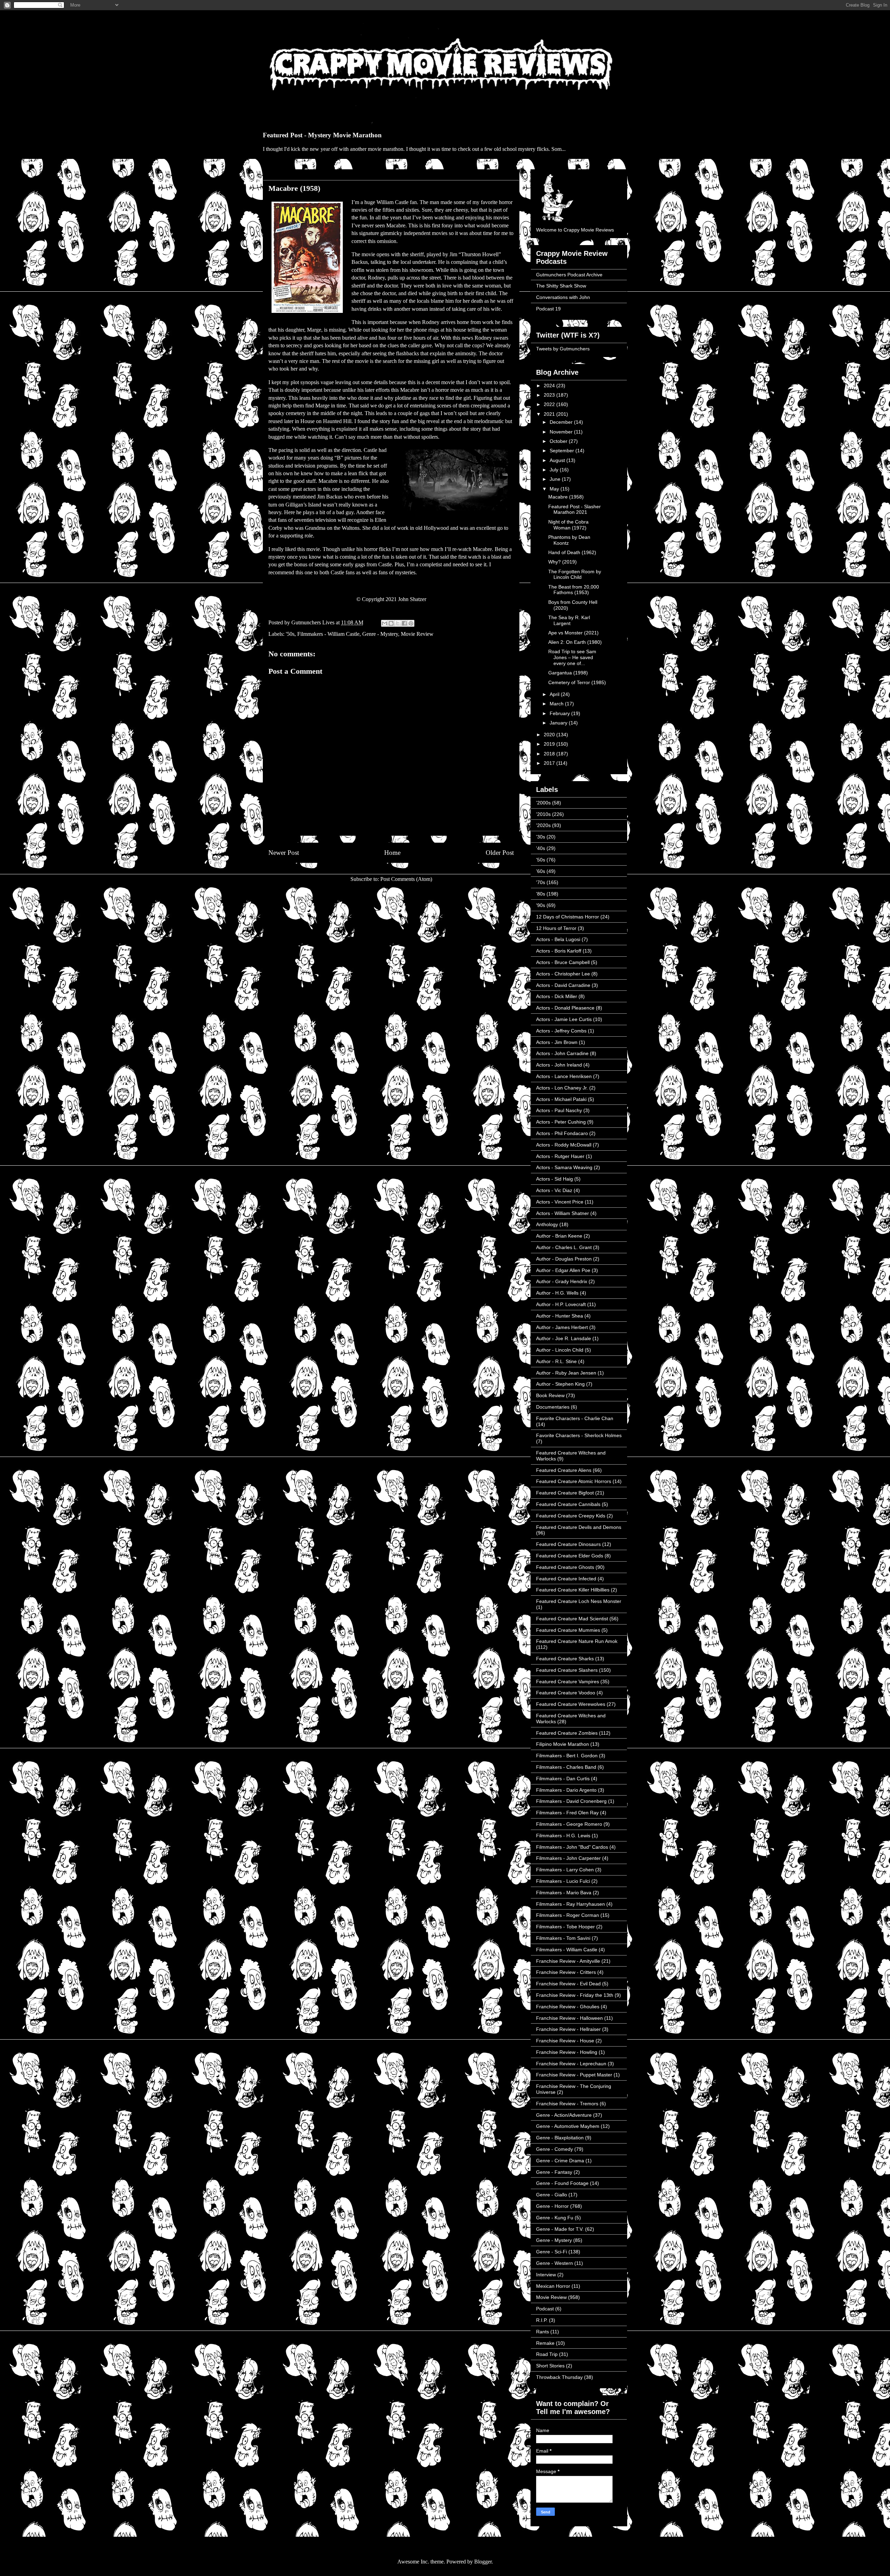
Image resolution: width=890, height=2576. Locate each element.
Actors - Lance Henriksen (564, 1076)
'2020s (543, 825)
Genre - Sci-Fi (552, 2252)
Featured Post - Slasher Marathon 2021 (575, 509)
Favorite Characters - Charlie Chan (575, 1418)
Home (392, 853)
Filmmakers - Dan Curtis (563, 1779)
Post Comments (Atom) (406, 879)
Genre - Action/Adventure (564, 2115)
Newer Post (284, 853)
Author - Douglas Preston (564, 1259)
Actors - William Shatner (563, 1213)
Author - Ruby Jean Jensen (566, 1373)
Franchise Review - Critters (566, 1972)
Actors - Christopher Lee (563, 974)
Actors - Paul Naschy (559, 1110)
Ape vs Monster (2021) (573, 633)
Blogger (483, 2562)
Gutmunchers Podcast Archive (569, 275)
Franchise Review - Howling (567, 2052)
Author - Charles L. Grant (564, 1247)
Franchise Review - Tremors (567, 2104)
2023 (550, 395)
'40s (541, 848)
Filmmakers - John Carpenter (568, 1858)
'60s (541, 871)
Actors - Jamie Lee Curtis (564, 1019)
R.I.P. (542, 2320)
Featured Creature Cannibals (568, 1504)
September (563, 451)
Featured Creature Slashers (567, 1670)
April (555, 694)
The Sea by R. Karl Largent (569, 620)
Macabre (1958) (566, 497)
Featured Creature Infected (566, 1579)
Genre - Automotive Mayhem (568, 2126)
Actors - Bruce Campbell (563, 962)
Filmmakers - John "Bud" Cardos (572, 1847)
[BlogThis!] (391, 623)
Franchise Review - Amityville (568, 1961)
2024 (550, 386)
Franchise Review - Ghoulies (568, 2007)
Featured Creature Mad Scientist (572, 1619)
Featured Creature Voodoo (566, 1693)
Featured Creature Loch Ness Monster (579, 1601)
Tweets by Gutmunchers (563, 349)
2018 (550, 754)
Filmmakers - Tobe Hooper (565, 1927)
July (555, 470)
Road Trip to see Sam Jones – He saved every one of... (572, 657)
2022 (550, 404)
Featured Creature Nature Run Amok (577, 1641)
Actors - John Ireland (559, 1065)
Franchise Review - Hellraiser (568, 2029)
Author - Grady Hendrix (562, 1281)
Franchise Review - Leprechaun (571, 2064)
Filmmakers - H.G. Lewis (563, 1836)
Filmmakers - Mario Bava (564, 1893)
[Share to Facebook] (404, 623)
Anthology (547, 1224)
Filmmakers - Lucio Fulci (563, 1881)
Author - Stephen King (560, 1384)
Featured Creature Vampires (568, 1682)
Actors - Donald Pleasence (565, 1008)
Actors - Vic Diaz (554, 1190)
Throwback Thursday (559, 2377)
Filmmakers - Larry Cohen (565, 1870)
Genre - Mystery (380, 634)
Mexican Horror (553, 2286)
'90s (541, 905)
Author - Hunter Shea (560, 1316)
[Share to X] (398, 623)
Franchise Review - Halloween (569, 2018)
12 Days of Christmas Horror (568, 917)
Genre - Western (555, 2263)
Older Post (500, 853)
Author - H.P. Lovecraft (561, 1304)
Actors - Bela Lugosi (558, 939)
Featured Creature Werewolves (571, 1704)
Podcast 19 (548, 309)
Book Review (550, 1395)
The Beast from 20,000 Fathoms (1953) (574, 590)
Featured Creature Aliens (564, 1470)
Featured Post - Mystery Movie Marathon (322, 135)
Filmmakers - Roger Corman (568, 1915)
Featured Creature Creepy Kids (571, 1516)
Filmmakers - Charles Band (566, 1767)
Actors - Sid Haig (555, 1179)
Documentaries (553, 1407)
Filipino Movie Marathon (563, 1744)
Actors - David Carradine (563, 985)
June (556, 479)
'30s (541, 837)
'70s (541, 882)
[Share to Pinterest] (411, 623)
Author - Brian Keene (559, 1236)
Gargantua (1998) (568, 673)
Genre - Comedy (555, 2149)
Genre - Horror (552, 2206)
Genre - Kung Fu (555, 2218)
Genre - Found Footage (562, 2183)
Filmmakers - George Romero (569, 1824)
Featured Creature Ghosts (565, 1567)
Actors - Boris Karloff (559, 951)
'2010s (543, 814)
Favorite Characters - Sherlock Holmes (579, 1435)
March (557, 704)
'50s (290, 634)
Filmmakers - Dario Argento (566, 1790)
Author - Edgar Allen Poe (563, 1270)
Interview (546, 2275)
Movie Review (417, 634)
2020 (550, 735)
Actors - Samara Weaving (564, 1167)
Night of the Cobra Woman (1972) (568, 525)
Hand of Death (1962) (572, 552)
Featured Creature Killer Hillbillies (573, 1590)
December (562, 422)
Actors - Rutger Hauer (560, 1156)
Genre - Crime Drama (560, 2161)
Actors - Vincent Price (560, 1202)
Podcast (545, 2309)
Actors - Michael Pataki (561, 1099)
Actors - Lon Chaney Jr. (562, 1088)
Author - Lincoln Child (560, 1350)
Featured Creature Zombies (567, 1733)
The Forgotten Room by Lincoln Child (575, 574)
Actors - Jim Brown (557, 1042)
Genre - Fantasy (554, 2172)
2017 (550, 763)
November (562, 432)
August (558, 460)
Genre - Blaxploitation (560, 2138)
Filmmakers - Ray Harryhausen (571, 1904)
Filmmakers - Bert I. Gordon (567, 1756)
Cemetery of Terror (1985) (577, 682)
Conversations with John (563, 297)
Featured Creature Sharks (565, 1659)
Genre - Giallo (552, 2195)
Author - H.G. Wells (557, 1293)
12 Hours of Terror (556, 928)
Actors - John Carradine (562, 1053)
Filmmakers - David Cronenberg (571, 1801)
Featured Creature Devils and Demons (579, 1527)
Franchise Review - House (565, 2041)
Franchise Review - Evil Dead (568, 1984)
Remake (545, 2343)
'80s (541, 894)
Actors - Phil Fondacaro (562, 1133)
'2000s (543, 803)
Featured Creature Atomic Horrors (574, 1481)
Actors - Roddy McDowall (564, 1145)
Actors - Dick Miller (557, 996)
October (559, 441)
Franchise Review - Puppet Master (574, 2075)
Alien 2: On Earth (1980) (575, 642)
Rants (543, 2332)
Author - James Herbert (562, 1327)
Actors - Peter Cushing (561, 1122)
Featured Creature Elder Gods (570, 1556)
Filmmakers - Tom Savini (563, 1938)
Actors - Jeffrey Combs (561, 1031)
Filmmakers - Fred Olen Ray (567, 1813)
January (559, 723)
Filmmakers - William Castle (328, 634)
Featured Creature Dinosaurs (568, 1544)
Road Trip (547, 2354)
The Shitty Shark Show (561, 286)
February (560, 713)
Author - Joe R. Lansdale (564, 1338)
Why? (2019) (563, 562)
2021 (550, 414)
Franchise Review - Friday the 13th (575, 1995)
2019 (550, 744)
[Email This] (385, 623)
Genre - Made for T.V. (560, 2229)
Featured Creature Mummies (568, 1630)
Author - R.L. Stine (556, 1361)
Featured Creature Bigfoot (565, 1493)
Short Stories (550, 2366)
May (555, 489)
